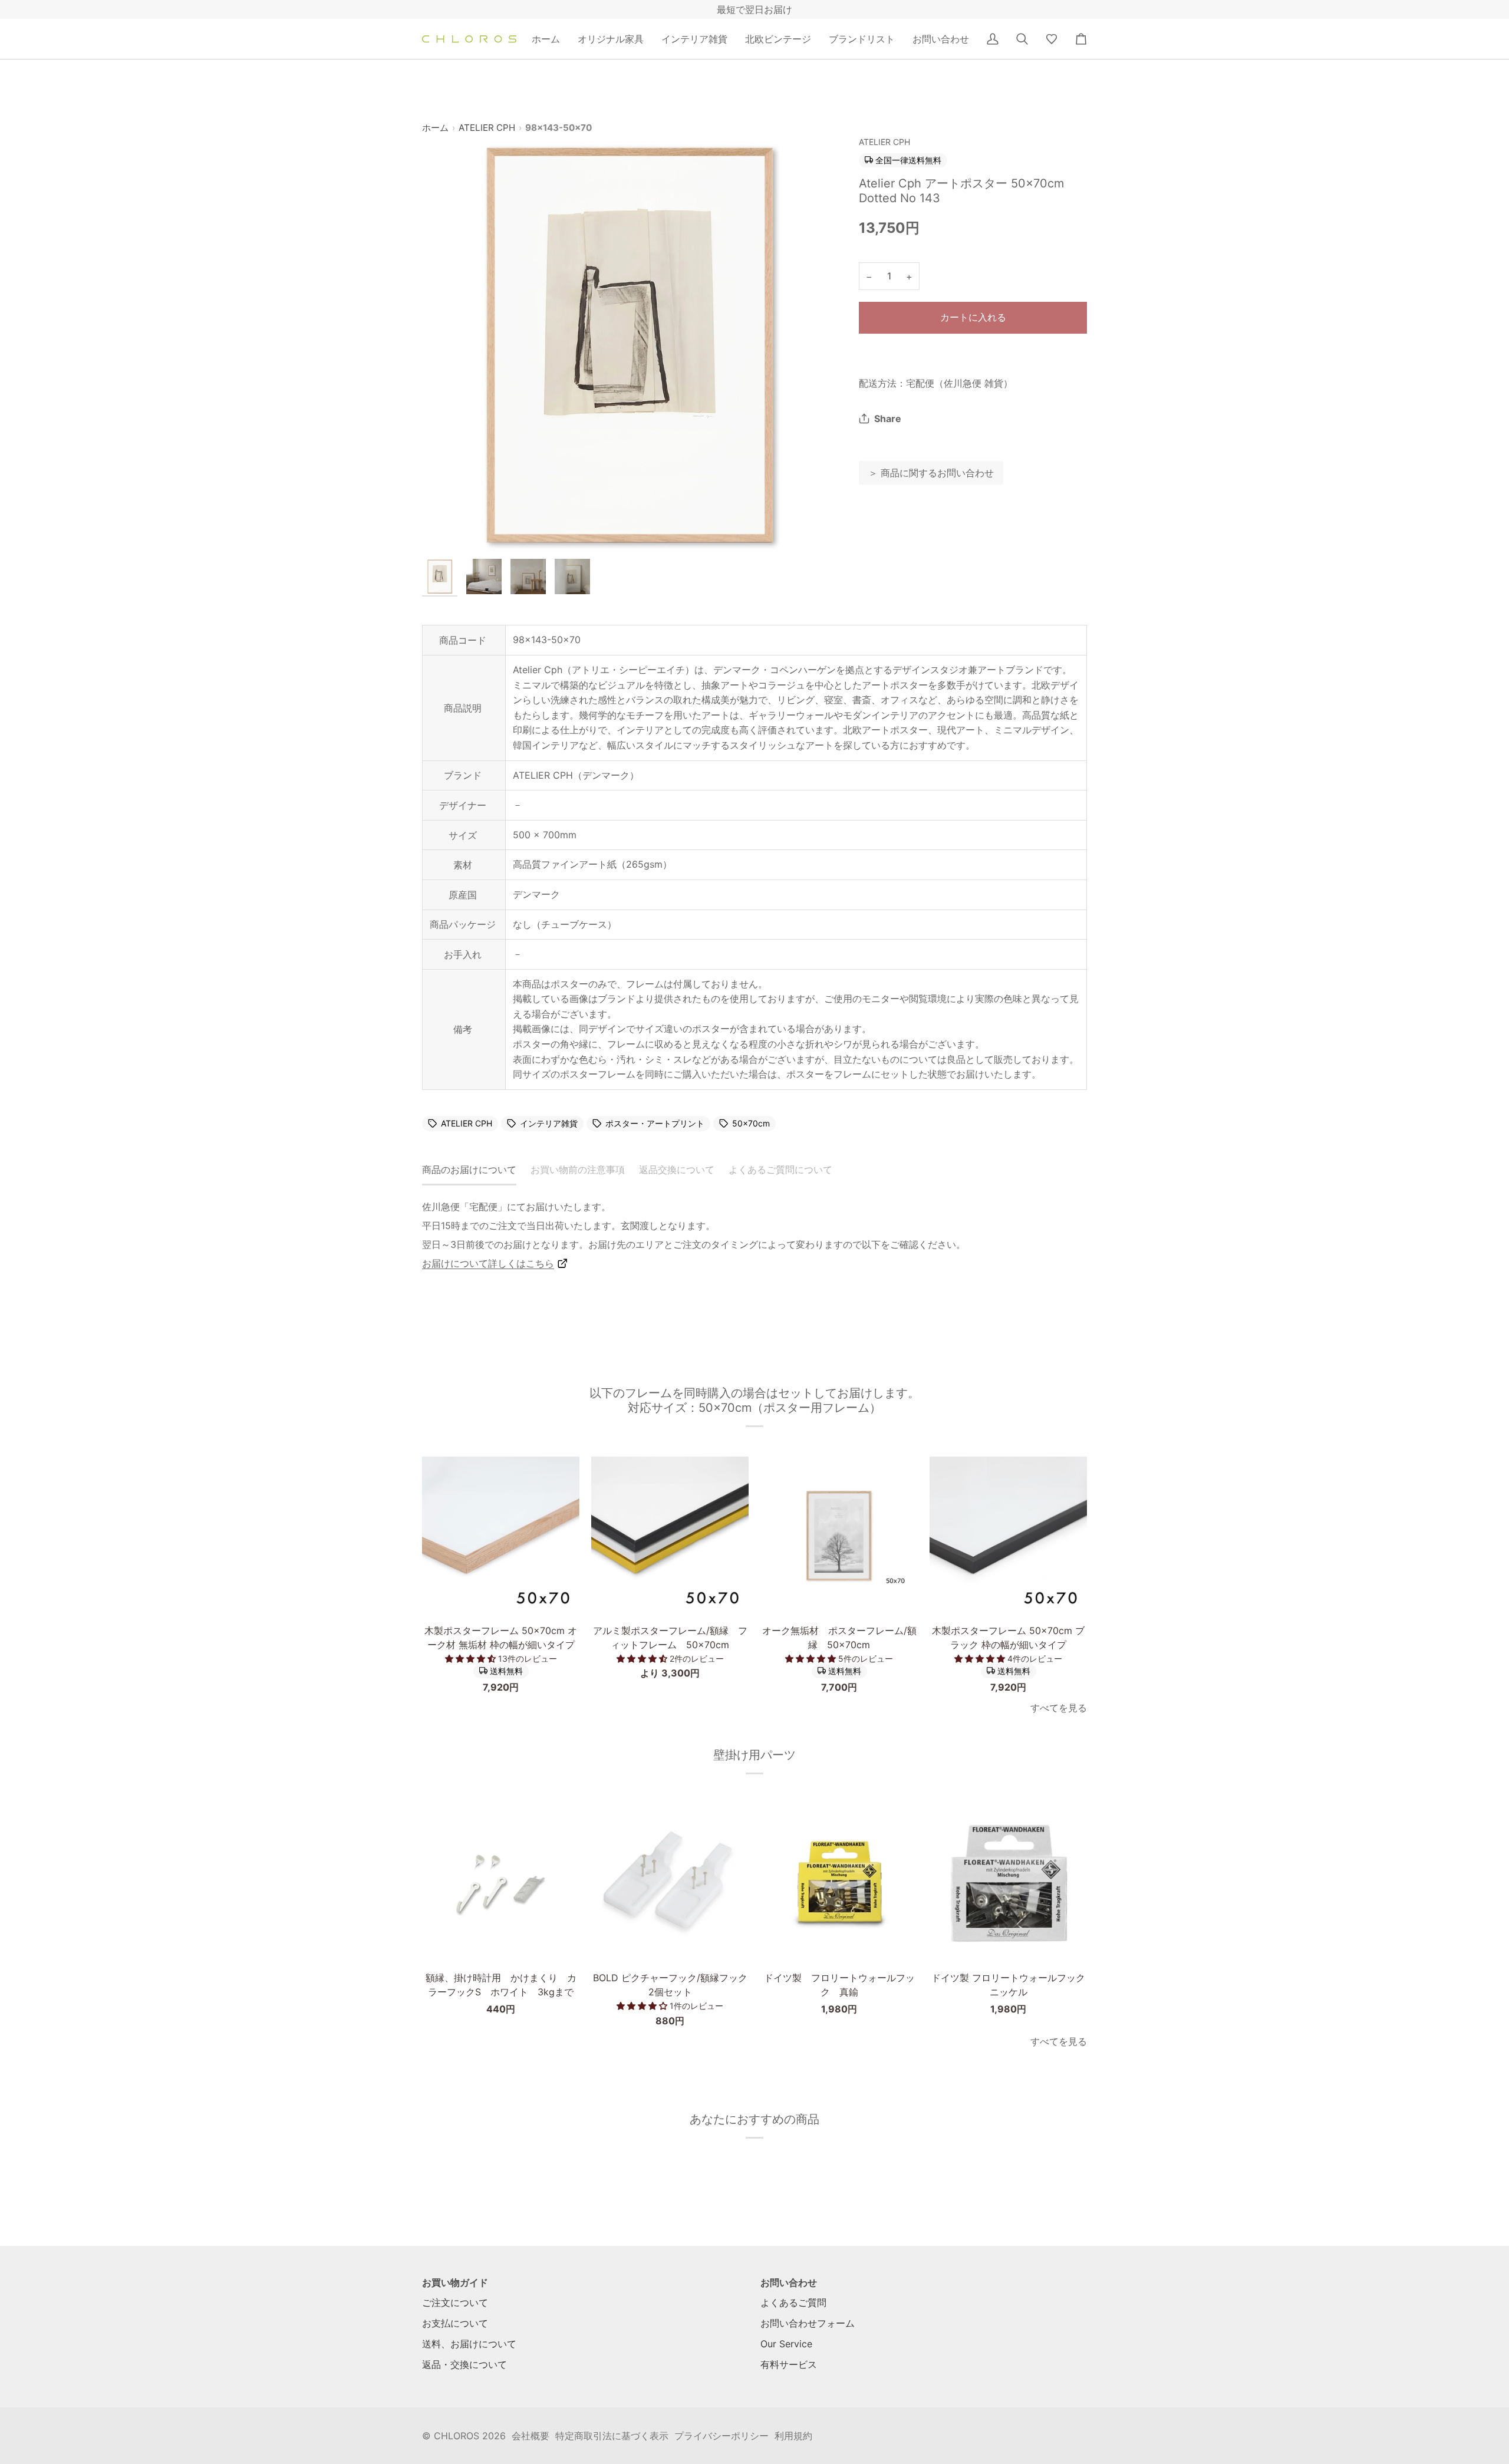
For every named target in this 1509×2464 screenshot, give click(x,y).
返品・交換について (464, 2364)
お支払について (455, 2323)
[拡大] (630, 345)
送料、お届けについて (469, 2344)
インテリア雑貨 (549, 1124)
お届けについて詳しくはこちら (488, 1263)
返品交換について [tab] (677, 1170)
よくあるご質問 (793, 2302)
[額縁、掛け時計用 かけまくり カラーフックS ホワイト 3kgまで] (501, 1882)
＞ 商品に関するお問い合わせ (931, 473)
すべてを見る (1059, 1708)
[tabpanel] (754, 1235)
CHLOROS (457, 2436)
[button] (611, 39)
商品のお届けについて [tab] (469, 1170)
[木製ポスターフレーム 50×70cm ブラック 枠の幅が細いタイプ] (1008, 1535)
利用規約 (793, 2436)
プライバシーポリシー (721, 2436)
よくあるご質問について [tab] (780, 1170)
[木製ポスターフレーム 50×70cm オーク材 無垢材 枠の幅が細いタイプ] (501, 1535)
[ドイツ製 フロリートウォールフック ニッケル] (1008, 1882)
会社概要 (531, 2436)
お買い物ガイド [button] (455, 2282)
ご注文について (455, 2302)
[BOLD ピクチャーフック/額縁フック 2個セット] (670, 1882)
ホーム (435, 128)
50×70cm (751, 1124)
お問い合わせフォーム (808, 2323)
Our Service (786, 2344)
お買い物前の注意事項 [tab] (578, 1170)
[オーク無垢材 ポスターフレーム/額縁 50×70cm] (839, 1535)
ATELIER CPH (487, 128)
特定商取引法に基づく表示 (612, 2436)
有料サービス (789, 2364)
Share (888, 419)
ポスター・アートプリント (655, 1124)
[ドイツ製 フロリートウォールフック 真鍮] (839, 1882)
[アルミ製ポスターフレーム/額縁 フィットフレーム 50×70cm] (670, 1535)
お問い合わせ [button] (789, 2282)
